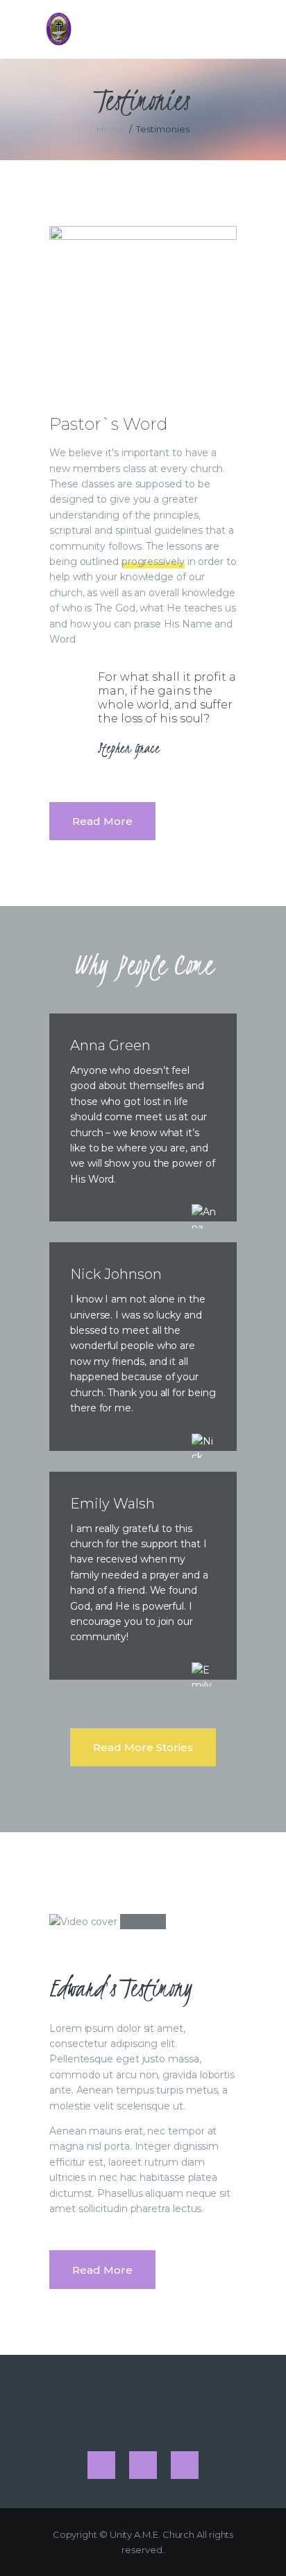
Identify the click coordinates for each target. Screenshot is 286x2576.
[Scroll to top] (262, 2543)
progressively (153, 562)
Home (111, 129)
